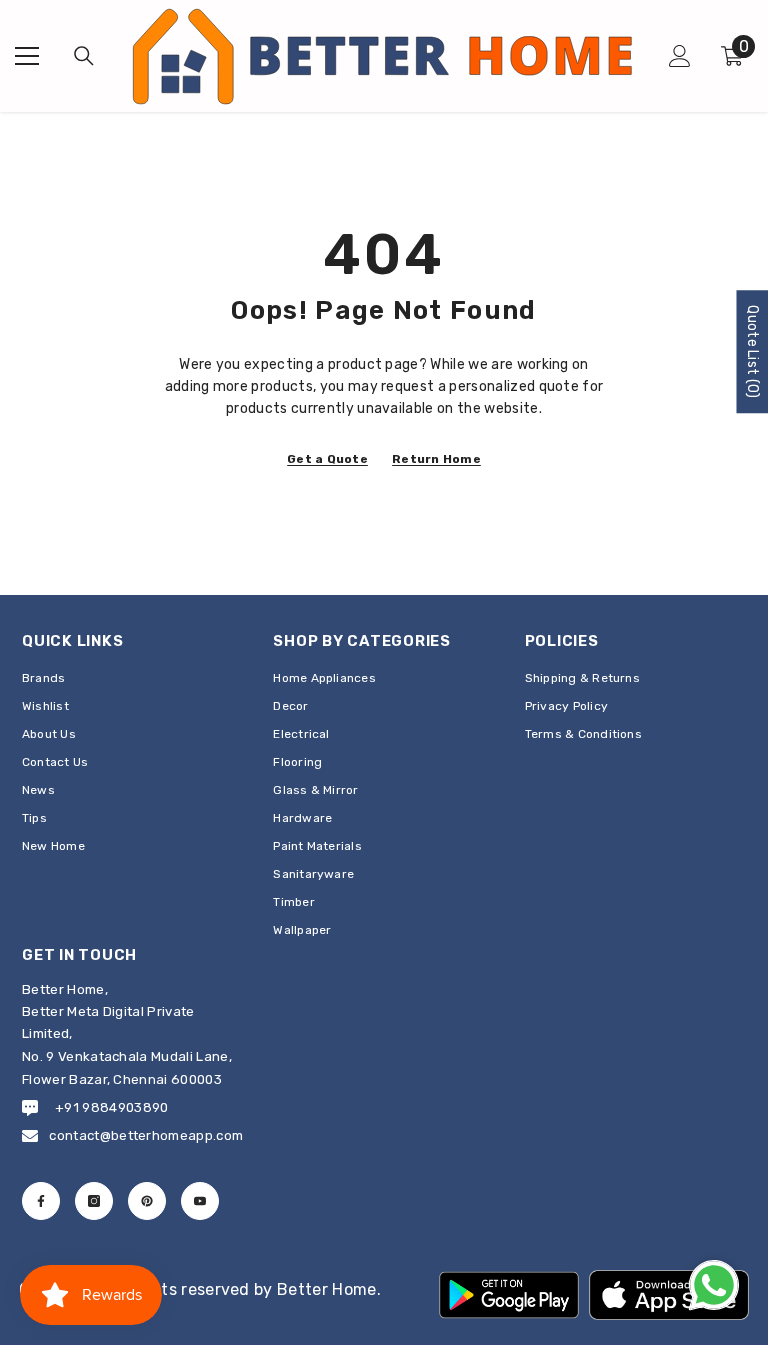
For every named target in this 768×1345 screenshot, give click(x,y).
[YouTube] (200, 1201)
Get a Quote (327, 459)
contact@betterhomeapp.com (146, 1135)
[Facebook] (41, 1201)
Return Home (436, 459)
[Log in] (680, 56)
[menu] (27, 56)
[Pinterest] (147, 1201)
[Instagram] (94, 1201)
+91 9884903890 (111, 1107)
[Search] (84, 56)
